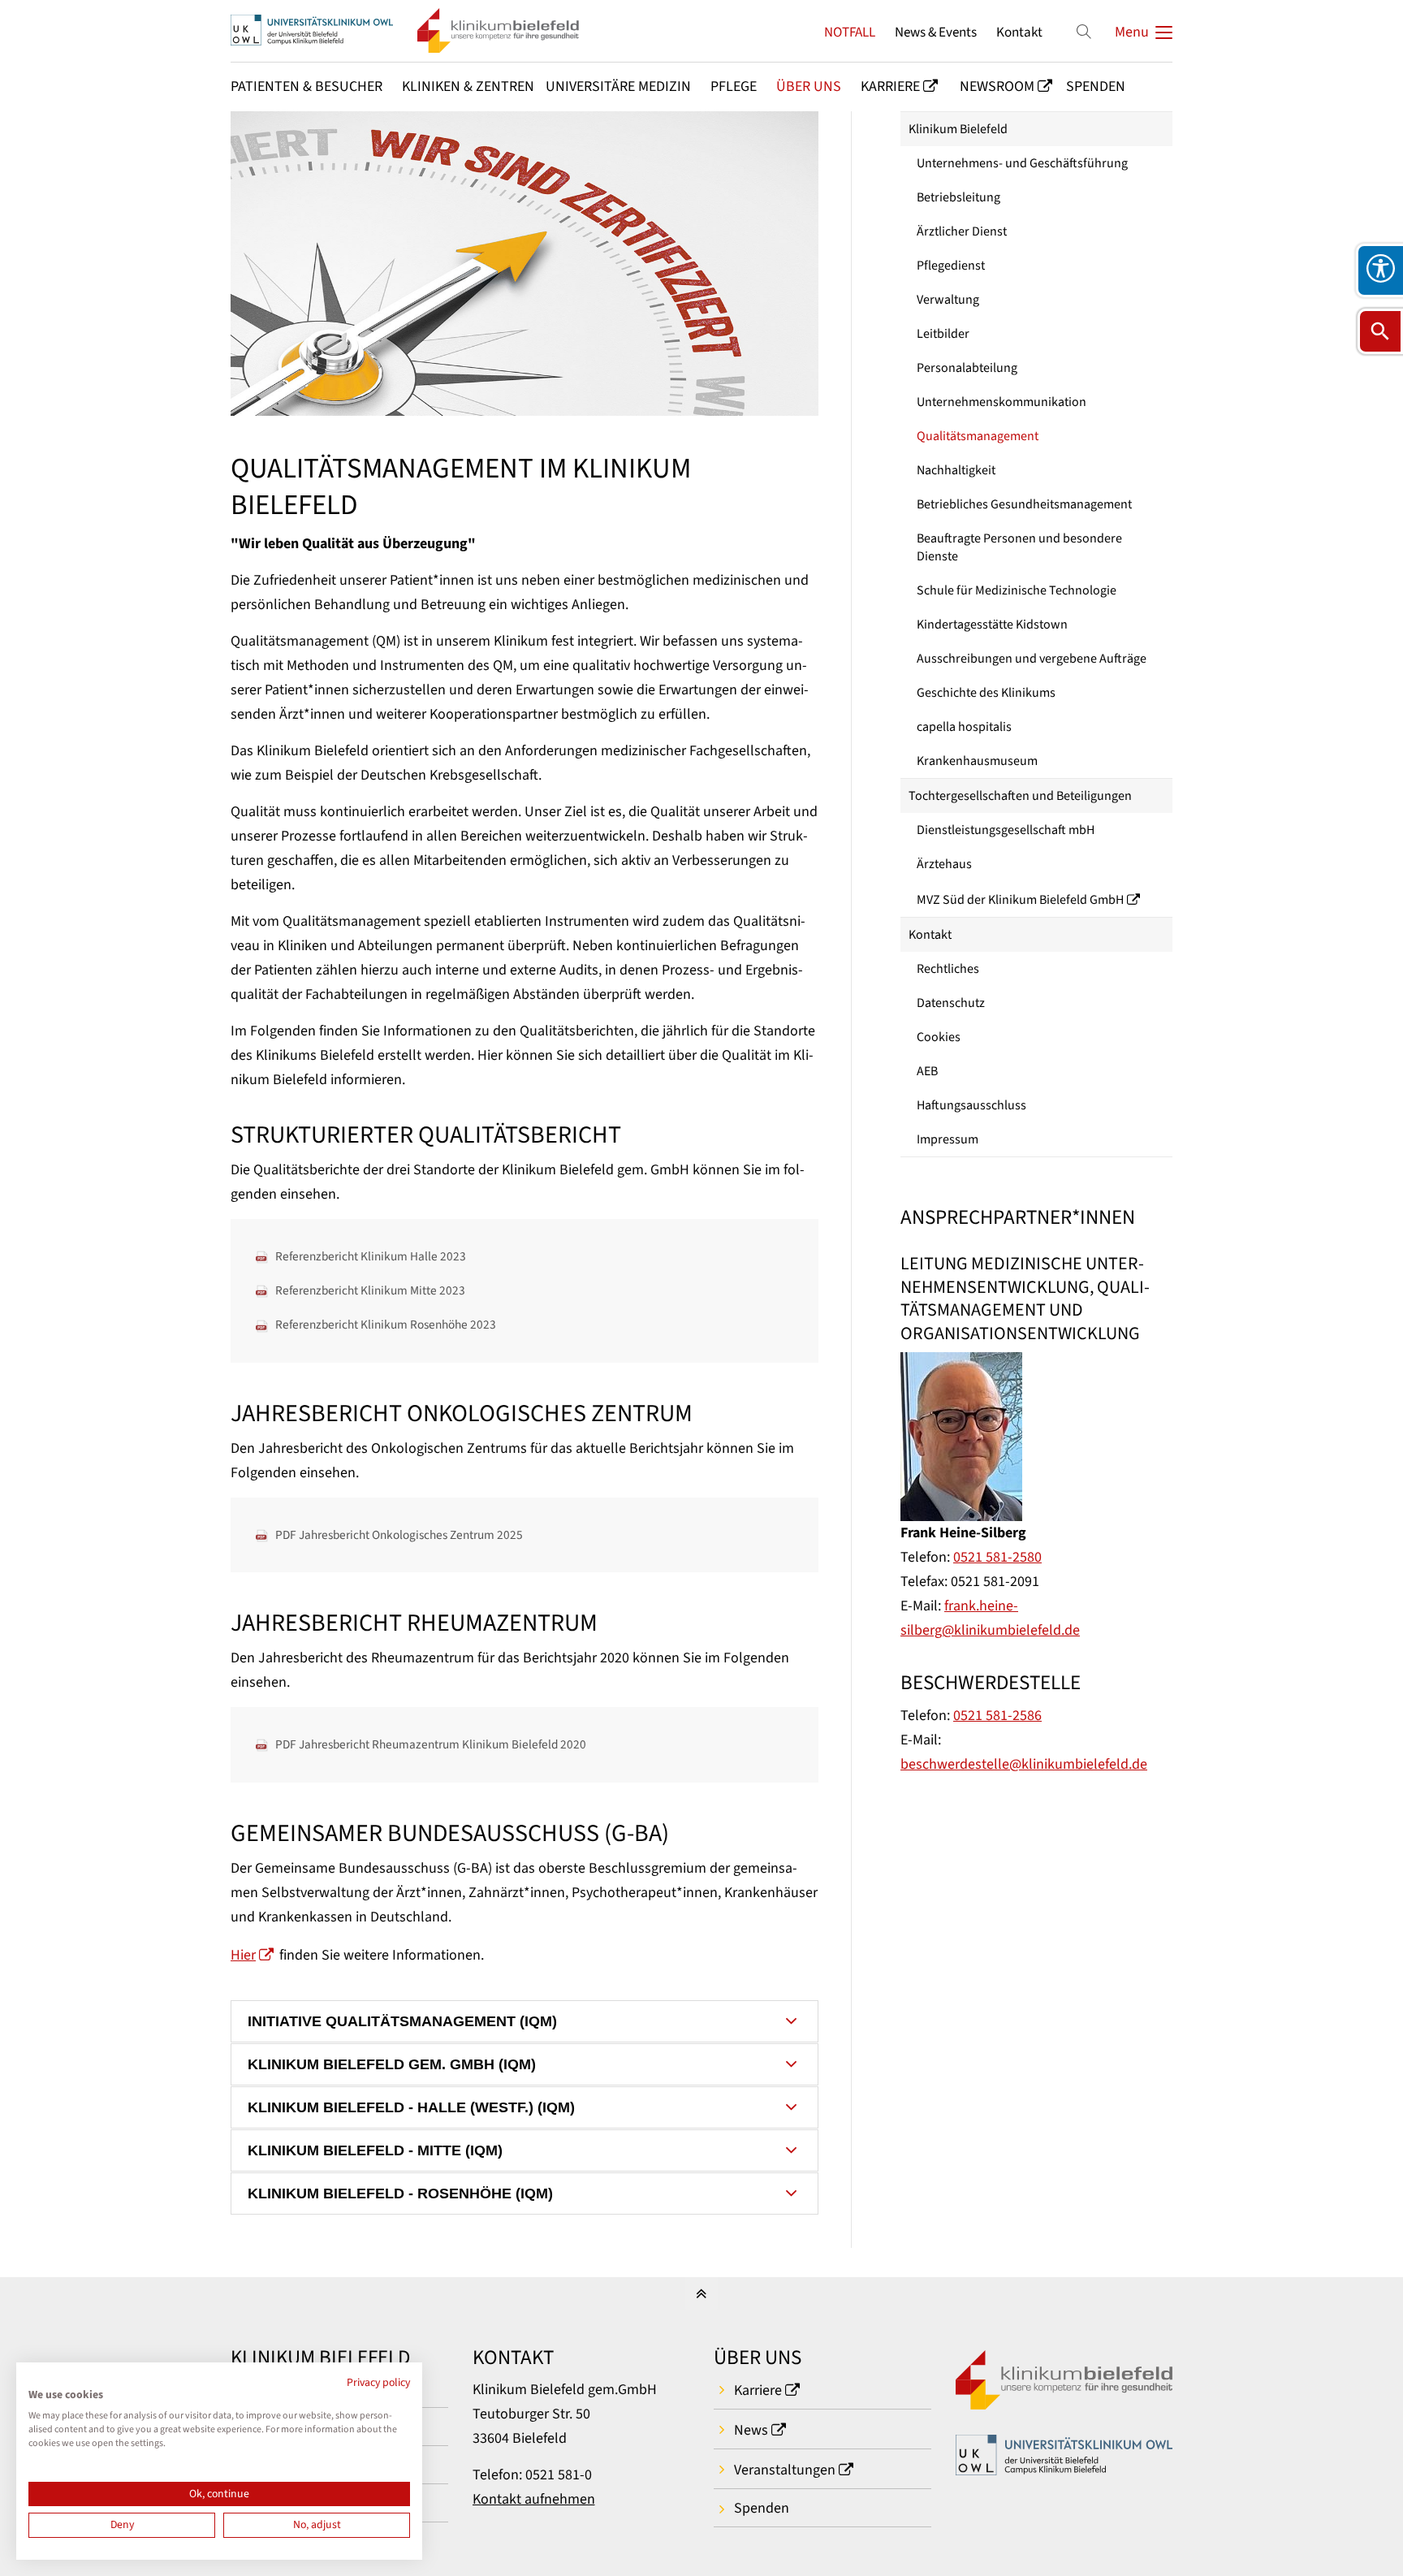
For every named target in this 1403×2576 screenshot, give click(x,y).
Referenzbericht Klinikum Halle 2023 (371, 1256)
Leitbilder (943, 334)
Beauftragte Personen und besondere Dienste (1019, 547)
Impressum (948, 1139)
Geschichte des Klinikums (986, 693)
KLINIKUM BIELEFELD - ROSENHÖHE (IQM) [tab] (400, 2193)
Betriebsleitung (958, 197)
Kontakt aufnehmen (534, 2499)
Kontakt (1019, 32)
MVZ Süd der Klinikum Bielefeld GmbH (1020, 900)
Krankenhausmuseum (977, 761)
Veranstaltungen (785, 2470)
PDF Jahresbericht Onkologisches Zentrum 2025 (399, 1535)
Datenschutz (951, 1003)
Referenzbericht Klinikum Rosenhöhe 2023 (386, 1325)
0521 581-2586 (997, 1716)
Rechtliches (948, 969)
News (751, 2430)
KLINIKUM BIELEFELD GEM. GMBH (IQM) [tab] (392, 2064)
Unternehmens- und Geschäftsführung (1022, 163)
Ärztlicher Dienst (962, 231)
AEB (927, 1071)
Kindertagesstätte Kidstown (992, 625)
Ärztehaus (944, 864)
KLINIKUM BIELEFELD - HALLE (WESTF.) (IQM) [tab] (411, 2107)
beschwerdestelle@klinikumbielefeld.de (1024, 1764)
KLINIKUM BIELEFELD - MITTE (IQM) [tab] (375, 2150)
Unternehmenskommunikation (1002, 402)
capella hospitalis (964, 727)
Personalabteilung (967, 368)
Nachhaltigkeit (956, 470)
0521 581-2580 (997, 1557)
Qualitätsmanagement (978, 436)
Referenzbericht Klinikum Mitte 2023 (370, 1290)
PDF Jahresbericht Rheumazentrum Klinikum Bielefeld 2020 (431, 1744)
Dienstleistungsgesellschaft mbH (1006, 830)
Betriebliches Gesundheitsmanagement (1024, 504)
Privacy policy (378, 2383)
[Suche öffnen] (1380, 331)
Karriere (758, 2390)
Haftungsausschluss (971, 1105)
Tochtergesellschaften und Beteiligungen (1020, 796)
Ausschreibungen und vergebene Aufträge (1032, 659)
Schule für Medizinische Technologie (1017, 590)
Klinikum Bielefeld (958, 129)
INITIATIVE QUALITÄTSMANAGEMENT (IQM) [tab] (402, 2021)
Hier (243, 1955)
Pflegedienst (951, 266)
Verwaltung (948, 300)
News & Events (936, 32)
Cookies (939, 1037)
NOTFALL (850, 32)
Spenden (762, 2508)
